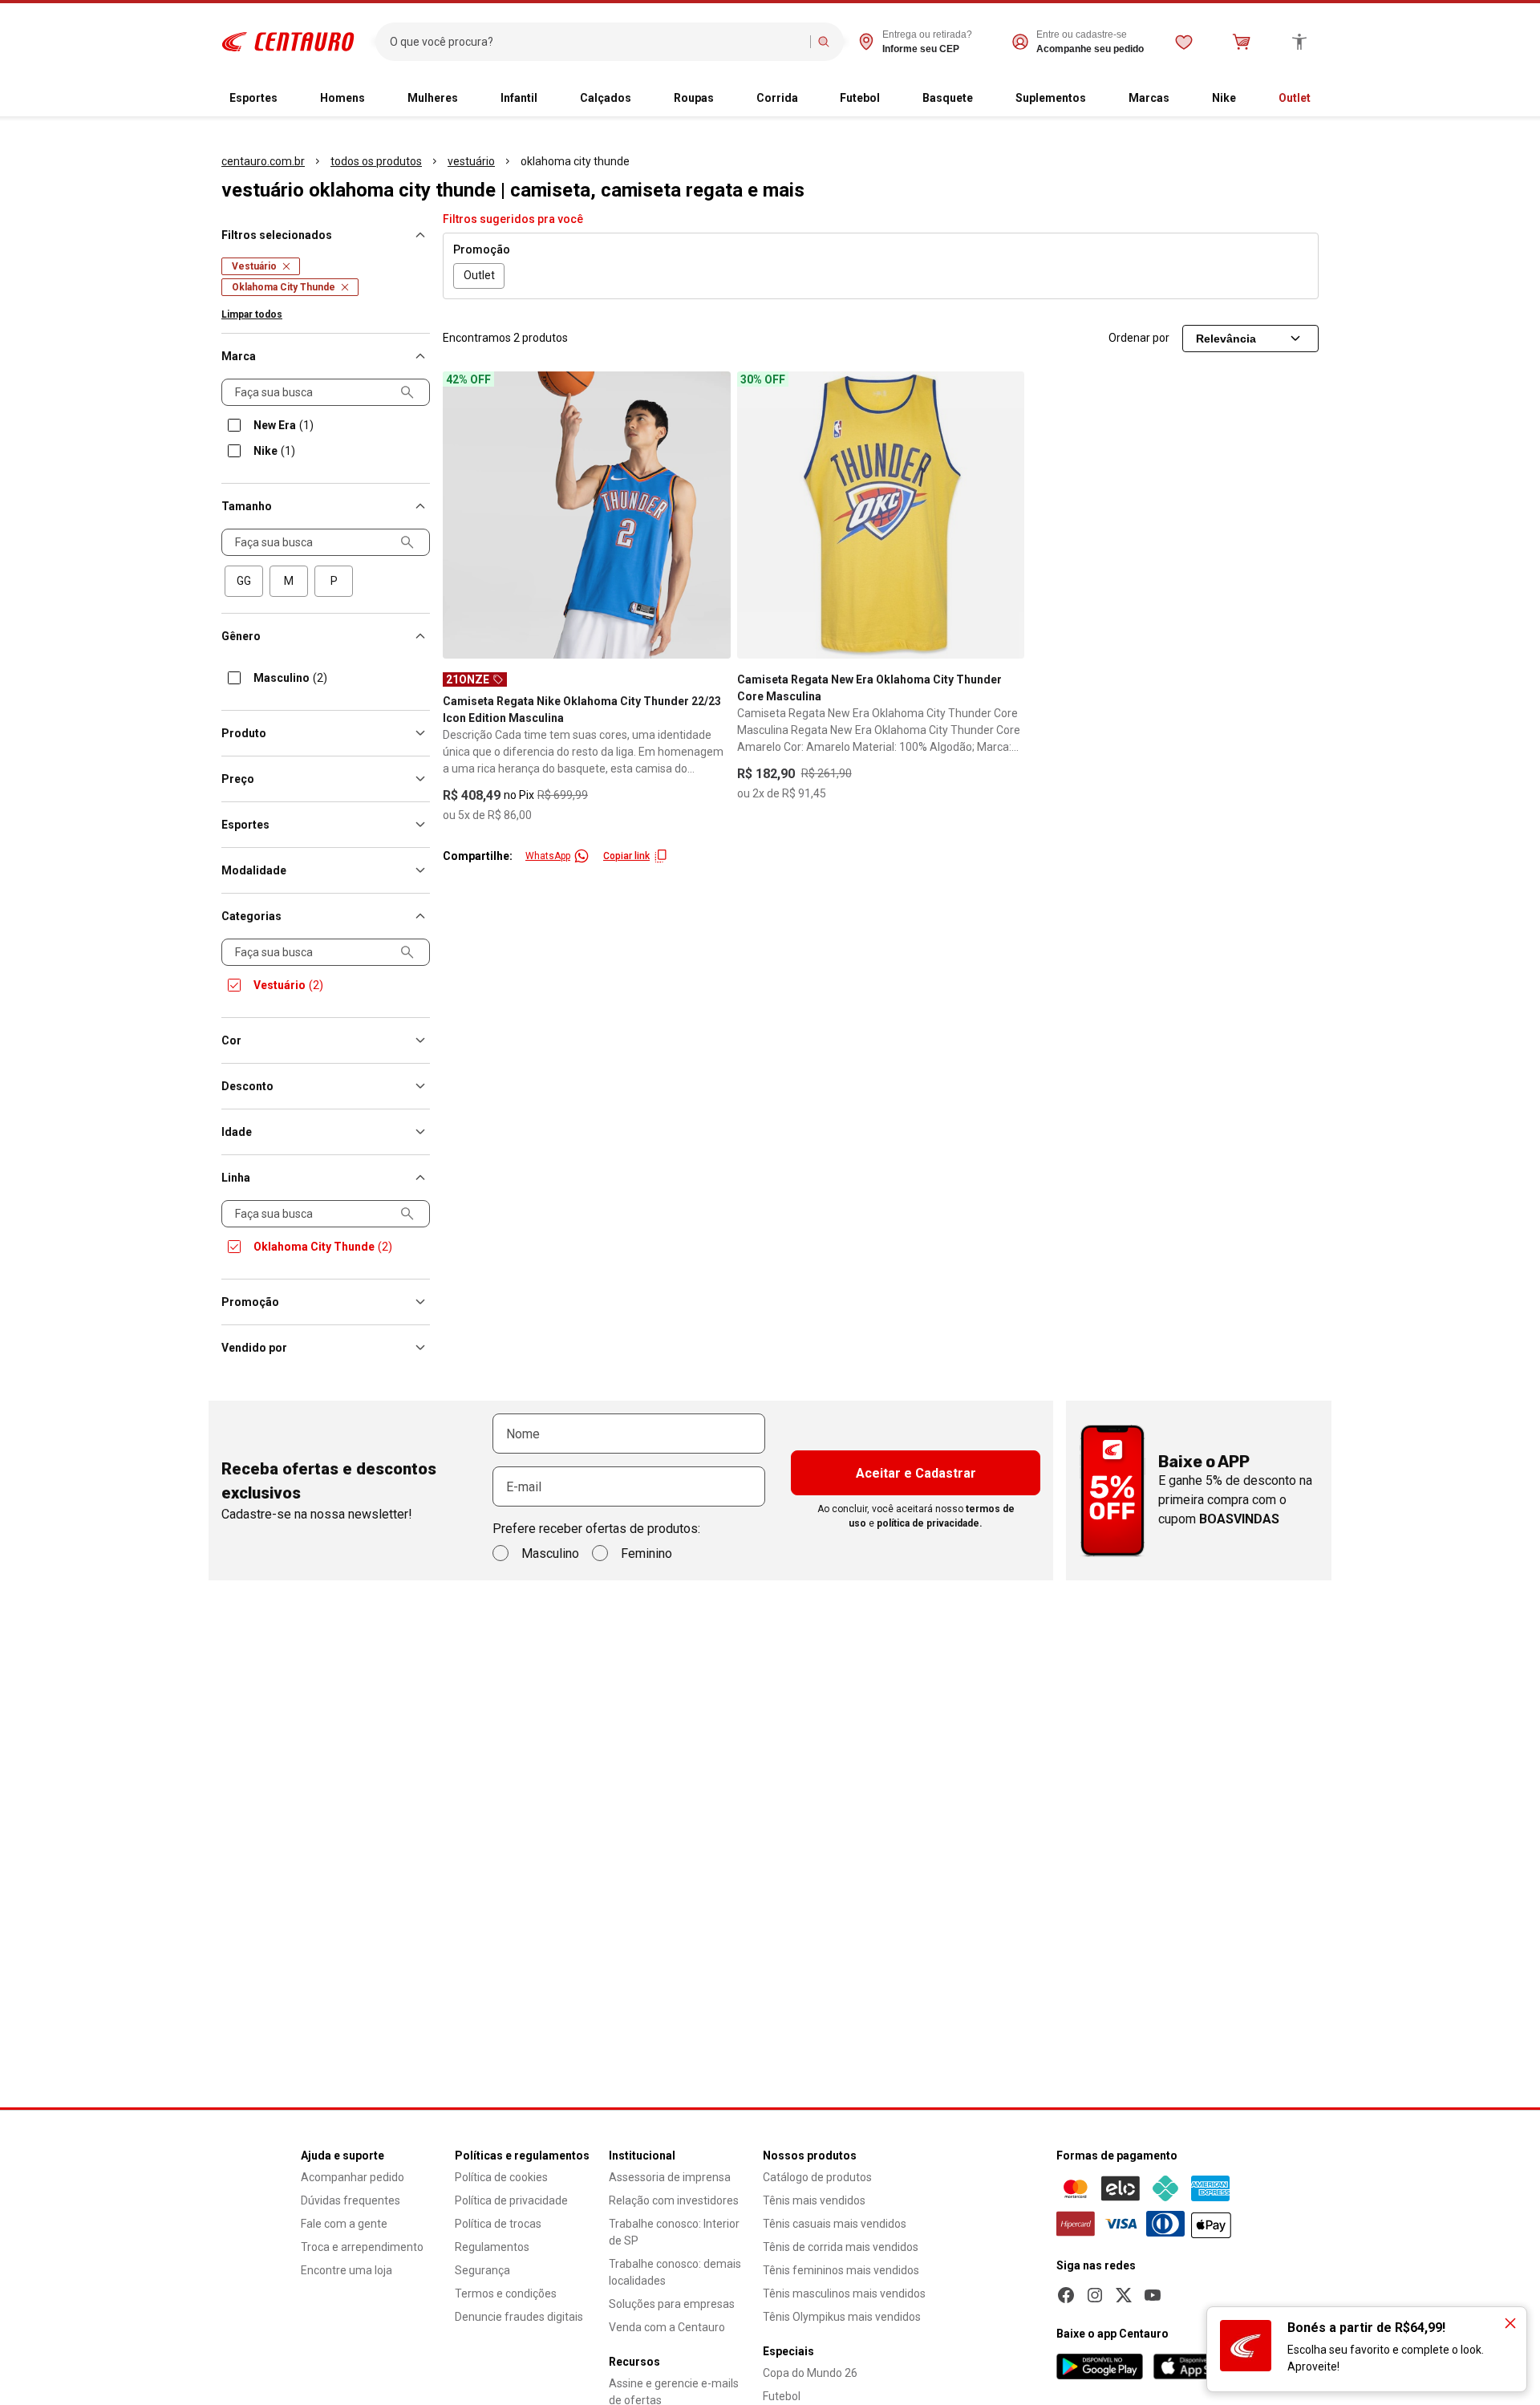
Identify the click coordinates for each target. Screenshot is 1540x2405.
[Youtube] (1153, 2295)
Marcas (1149, 98)
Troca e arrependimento (362, 2247)
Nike (1224, 98)
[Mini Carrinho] (1242, 42)
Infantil (519, 98)
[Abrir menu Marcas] (1182, 99)
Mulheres (433, 98)
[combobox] (596, 42)
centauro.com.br (263, 161)
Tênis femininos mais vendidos (841, 2270)
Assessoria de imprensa (670, 2177)
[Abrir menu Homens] (378, 99)
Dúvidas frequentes (351, 2200)
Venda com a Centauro (667, 2327)
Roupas (694, 98)
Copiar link (626, 856)
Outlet (1295, 98)
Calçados (606, 98)
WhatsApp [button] (548, 856)
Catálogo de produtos (817, 2177)
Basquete (948, 98)
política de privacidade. (930, 1523)
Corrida (777, 98)
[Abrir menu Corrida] (811, 99)
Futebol (860, 98)
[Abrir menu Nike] (1249, 99)
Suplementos (1051, 98)
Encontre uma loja (346, 2270)
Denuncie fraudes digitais (519, 2317)
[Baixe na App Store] (1196, 2366)
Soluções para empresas (672, 2304)
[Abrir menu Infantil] (550, 99)
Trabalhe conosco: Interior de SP (674, 2232)
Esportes (253, 98)
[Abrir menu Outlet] (1323, 99)
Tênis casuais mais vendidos (835, 2224)
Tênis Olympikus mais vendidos (842, 2317)
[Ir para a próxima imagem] (711, 515)
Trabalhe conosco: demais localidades (675, 2272)
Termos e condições (506, 2293)
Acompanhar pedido (353, 2177)
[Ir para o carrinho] (1242, 42)
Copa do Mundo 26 (810, 2373)
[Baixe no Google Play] (1100, 2366)
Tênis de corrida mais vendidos (841, 2247)
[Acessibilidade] (1299, 42)
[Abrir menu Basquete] (986, 99)
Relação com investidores (674, 2200)
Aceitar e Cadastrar (916, 1473)
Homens (342, 98)
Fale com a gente (344, 2224)
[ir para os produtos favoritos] (1184, 42)
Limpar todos (252, 314)
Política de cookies (501, 2177)
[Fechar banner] (1510, 2323)
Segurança (482, 2270)
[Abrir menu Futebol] (893, 99)
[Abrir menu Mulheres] (471, 99)
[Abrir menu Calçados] (644, 99)
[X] (1124, 2295)
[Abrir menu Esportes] (290, 99)
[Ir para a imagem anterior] (462, 515)
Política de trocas (498, 2224)
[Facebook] (1066, 2295)
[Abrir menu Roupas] (727, 99)
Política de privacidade (511, 2200)
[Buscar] (824, 42)
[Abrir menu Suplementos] (1099, 99)
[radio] (244, 581)
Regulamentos (492, 2247)
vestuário (471, 161)
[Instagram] (1095, 2295)
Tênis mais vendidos (814, 2200)
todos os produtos (376, 161)
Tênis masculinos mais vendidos (844, 2293)
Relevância (1226, 339)
